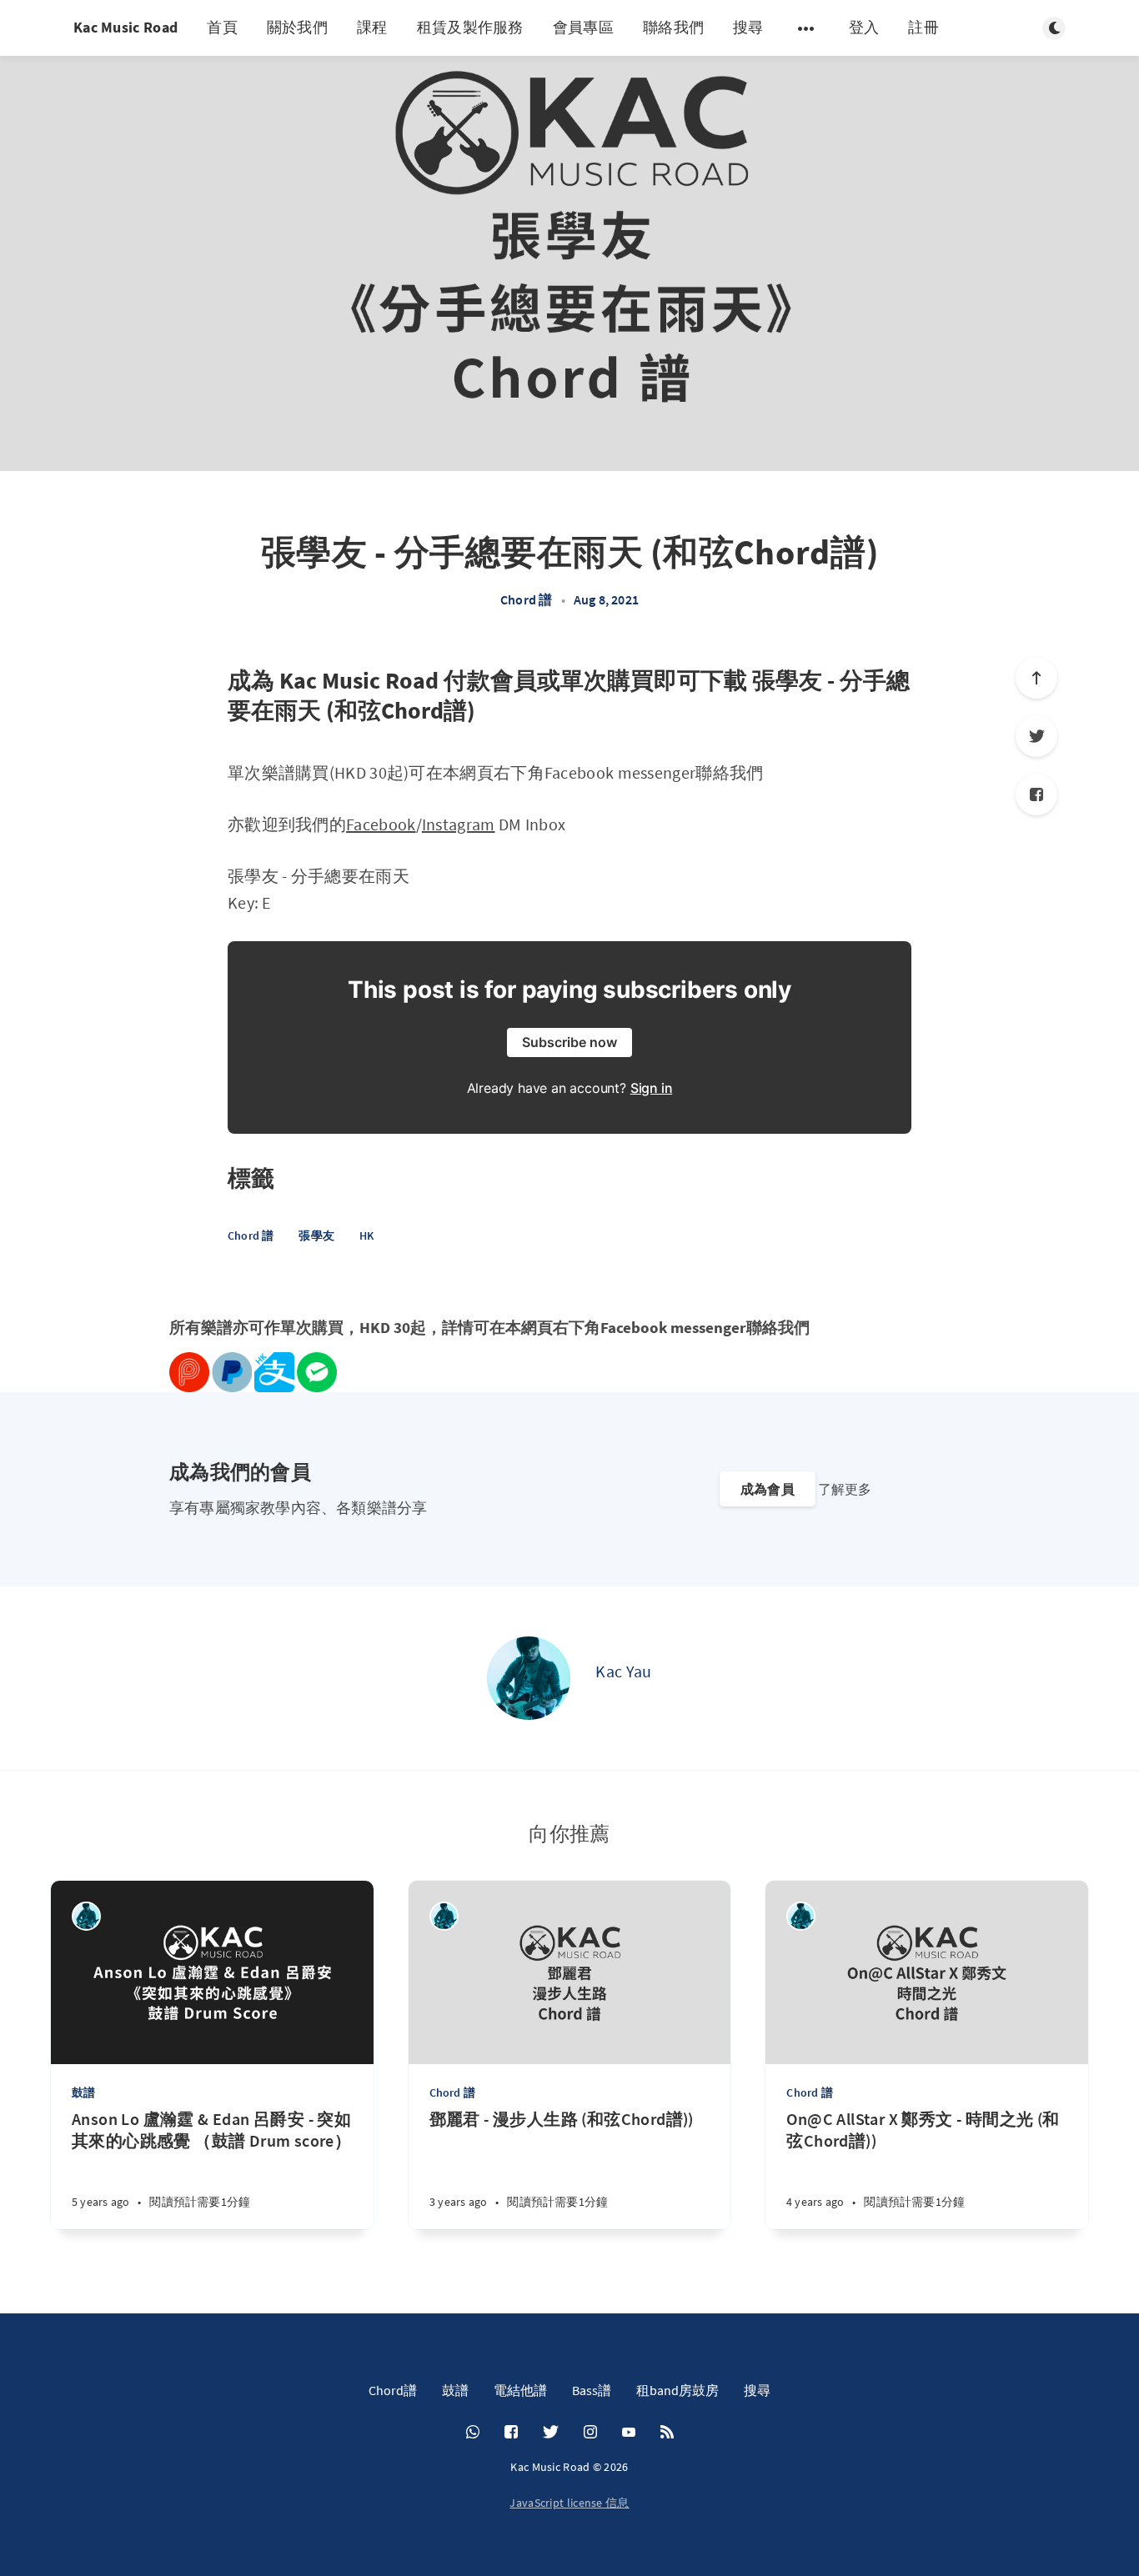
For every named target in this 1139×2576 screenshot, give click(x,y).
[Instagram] (590, 2433)
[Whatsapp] (473, 2433)
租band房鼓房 (677, 2390)
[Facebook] (1036, 794)
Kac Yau (623, 1671)
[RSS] (667, 2433)
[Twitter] (1036, 736)
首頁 (222, 27)
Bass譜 (592, 2390)
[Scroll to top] (1036, 678)
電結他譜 (520, 2390)
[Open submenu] (806, 28)
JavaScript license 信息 (569, 2503)
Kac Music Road (125, 27)
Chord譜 (393, 2390)
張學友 (316, 1235)
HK (366, 1235)
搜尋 (748, 27)
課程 (372, 27)
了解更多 (845, 1489)
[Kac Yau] (529, 1678)
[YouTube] (629, 2433)
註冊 (923, 27)
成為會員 (768, 1489)
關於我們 (297, 27)
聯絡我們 (673, 27)
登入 (864, 27)
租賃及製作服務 (470, 27)
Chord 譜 (526, 599)
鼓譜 (83, 2092)
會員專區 (583, 27)
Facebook (381, 824)
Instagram (459, 824)
